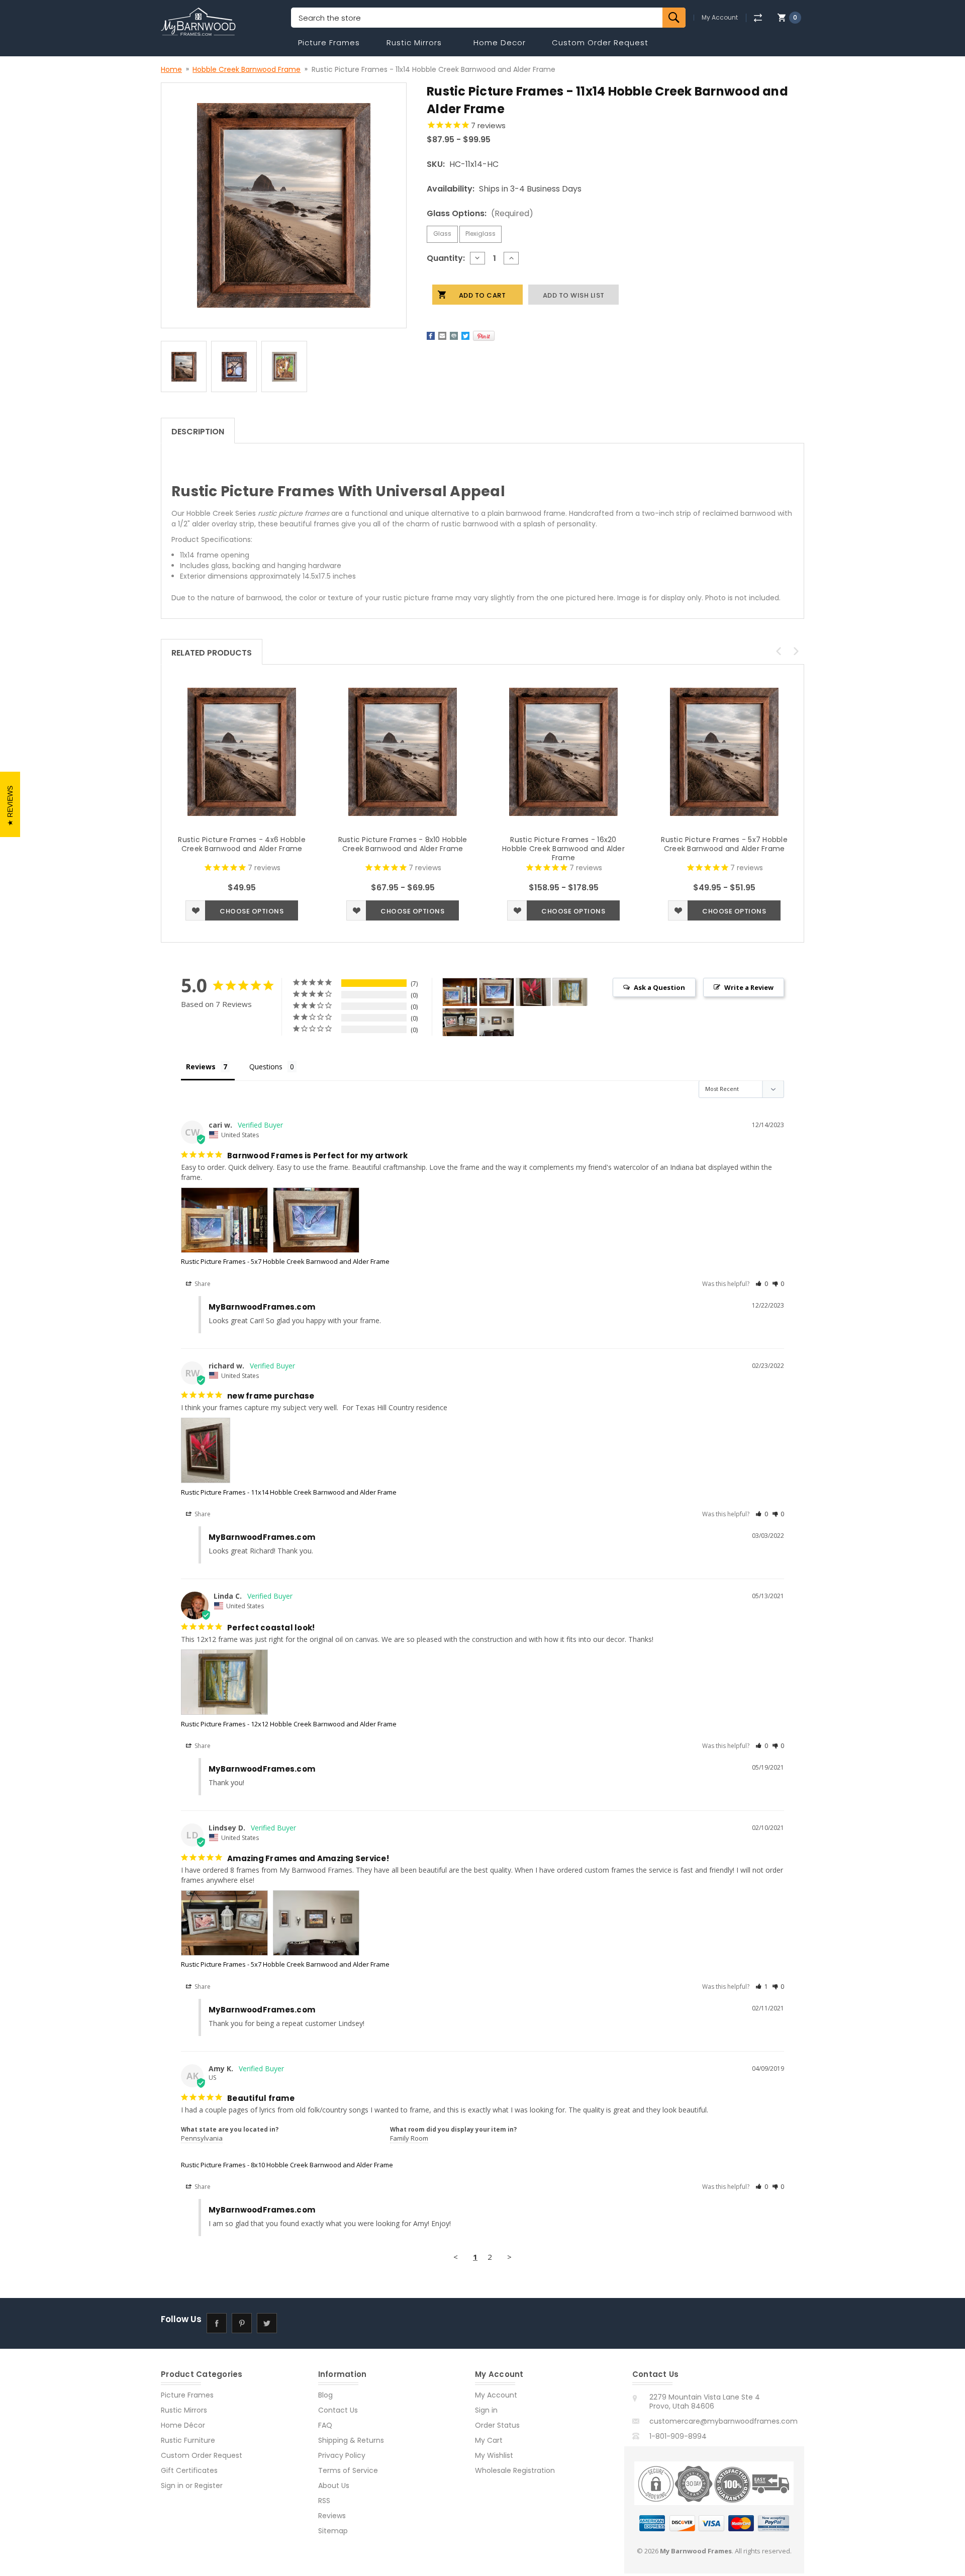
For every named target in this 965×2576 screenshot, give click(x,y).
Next (796, 651)
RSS (324, 2501)
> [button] (509, 2257)
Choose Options (252, 911)
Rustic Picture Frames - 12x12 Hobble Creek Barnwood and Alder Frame (289, 1724)
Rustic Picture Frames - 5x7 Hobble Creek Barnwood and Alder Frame (724, 844)
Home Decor (500, 42)
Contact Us (338, 2410)
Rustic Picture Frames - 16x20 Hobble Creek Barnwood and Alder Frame (563, 849)
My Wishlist (494, 2455)
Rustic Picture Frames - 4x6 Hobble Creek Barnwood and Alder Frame (242, 844)
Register (209, 2486)
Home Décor (183, 2425)
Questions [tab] (266, 1067)
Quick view (242, 752)
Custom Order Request (600, 42)
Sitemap (333, 2531)
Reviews (332, 2516)
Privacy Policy (342, 2455)
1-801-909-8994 (678, 2436)
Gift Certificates (189, 2470)
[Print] (454, 336)
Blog (325, 2395)
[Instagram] (292, 2323)
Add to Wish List (196, 910)
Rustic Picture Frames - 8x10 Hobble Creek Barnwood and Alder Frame (403, 844)
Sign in (172, 2486)
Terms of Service (348, 2470)
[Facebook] (431, 336)
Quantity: (446, 258)
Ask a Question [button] (659, 987)
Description (198, 432)
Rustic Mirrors (414, 42)
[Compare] (758, 18)
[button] (762, 1284)
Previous (779, 651)
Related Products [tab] (212, 653)
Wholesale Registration (515, 2470)
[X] (465, 336)
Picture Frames (329, 42)
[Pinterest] (484, 336)
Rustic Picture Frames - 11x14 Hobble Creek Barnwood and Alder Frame (289, 1492)
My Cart (489, 2440)
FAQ (325, 2425)
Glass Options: (480, 213)
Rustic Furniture (188, 2440)
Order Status (497, 2425)
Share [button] (202, 1284)
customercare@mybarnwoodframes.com (723, 2421)
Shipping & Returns (351, 2440)
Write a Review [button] (749, 987)
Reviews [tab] (201, 1067)
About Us (334, 2486)
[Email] (442, 336)
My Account (720, 18)
